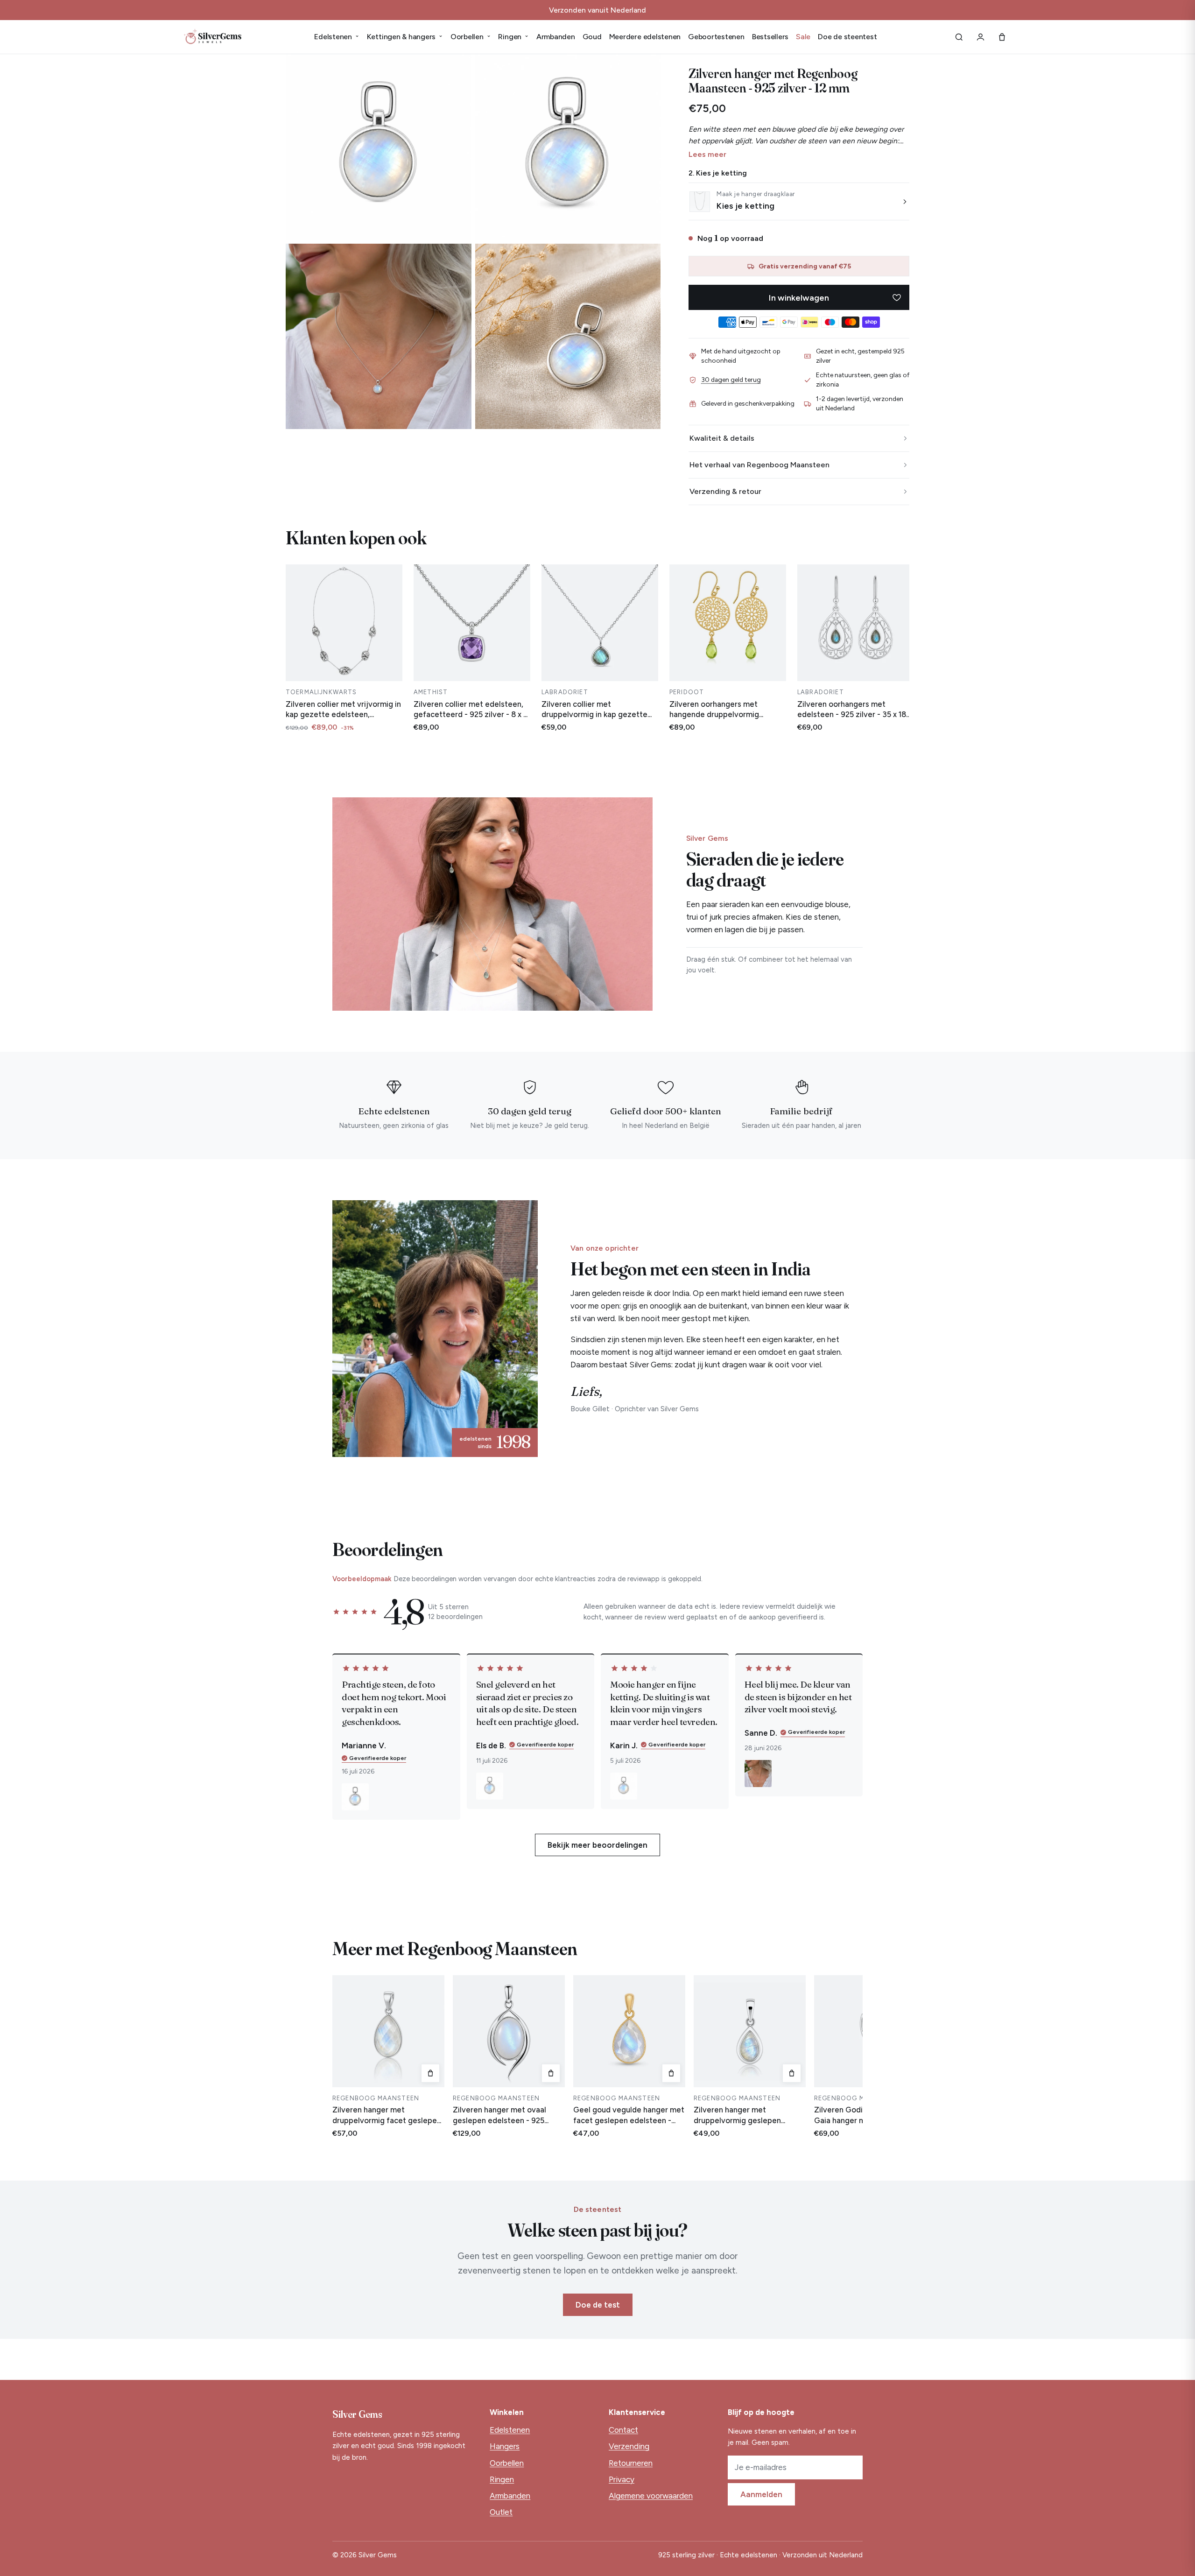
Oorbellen (471, 37)
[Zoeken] (959, 37)
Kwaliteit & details (722, 438)
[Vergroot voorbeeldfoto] (355, 1797)
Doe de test (598, 2305)
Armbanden (556, 37)
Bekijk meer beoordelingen (597, 1845)
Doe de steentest (847, 37)
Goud (592, 37)
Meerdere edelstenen (645, 37)
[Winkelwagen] (1002, 37)
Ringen (513, 37)
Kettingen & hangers (405, 37)
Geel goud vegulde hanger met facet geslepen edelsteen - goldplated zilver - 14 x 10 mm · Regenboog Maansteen (629, 2115)
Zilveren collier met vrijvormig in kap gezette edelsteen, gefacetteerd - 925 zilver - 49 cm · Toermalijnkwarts (343, 710)
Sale (803, 37)
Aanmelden (761, 2494)
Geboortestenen (716, 37)
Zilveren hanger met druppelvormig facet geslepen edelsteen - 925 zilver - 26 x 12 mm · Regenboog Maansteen (387, 2115)
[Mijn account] (980, 37)
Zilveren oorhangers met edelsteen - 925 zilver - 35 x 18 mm (852, 710)
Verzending (629, 2446)
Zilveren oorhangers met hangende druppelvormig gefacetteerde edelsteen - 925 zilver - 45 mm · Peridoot (725, 710)
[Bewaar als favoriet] (897, 297)
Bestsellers (770, 37)
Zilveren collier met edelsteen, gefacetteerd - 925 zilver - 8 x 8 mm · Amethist (471, 710)
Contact (623, 2430)
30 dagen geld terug (731, 380)
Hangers (505, 2446)
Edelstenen (337, 37)
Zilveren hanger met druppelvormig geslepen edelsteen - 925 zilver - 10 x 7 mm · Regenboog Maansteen (746, 2115)
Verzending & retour (725, 491)
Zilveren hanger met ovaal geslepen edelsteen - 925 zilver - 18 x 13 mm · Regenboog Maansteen (508, 2115)
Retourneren (631, 2463)
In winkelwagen (799, 298)
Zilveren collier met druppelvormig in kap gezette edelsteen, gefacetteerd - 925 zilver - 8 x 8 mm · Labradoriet (596, 710)
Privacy (622, 2479)
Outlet (501, 2512)
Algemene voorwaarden (651, 2496)
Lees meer (707, 154)
